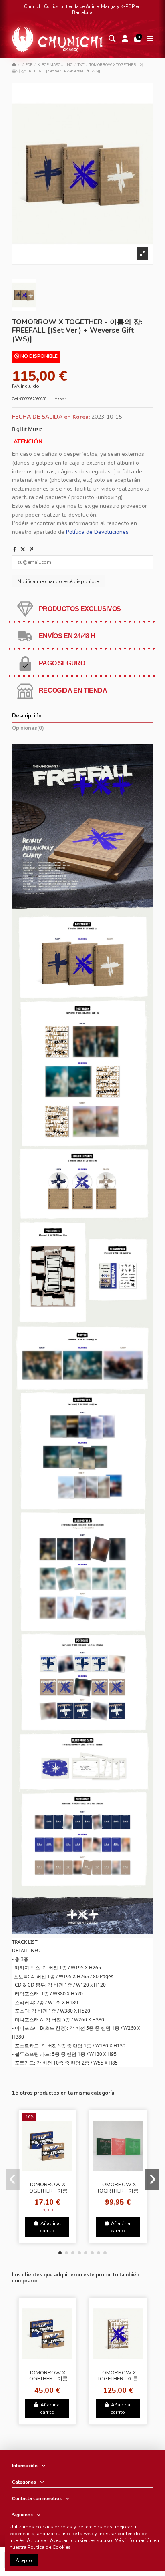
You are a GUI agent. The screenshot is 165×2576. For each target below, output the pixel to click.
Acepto (24, 2560)
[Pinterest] (31, 549)
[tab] (83, 730)
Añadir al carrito (51, 2227)
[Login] (125, 39)
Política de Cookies (49, 2547)
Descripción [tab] (27, 716)
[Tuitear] (23, 549)
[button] (60, 2253)
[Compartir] (15, 549)
